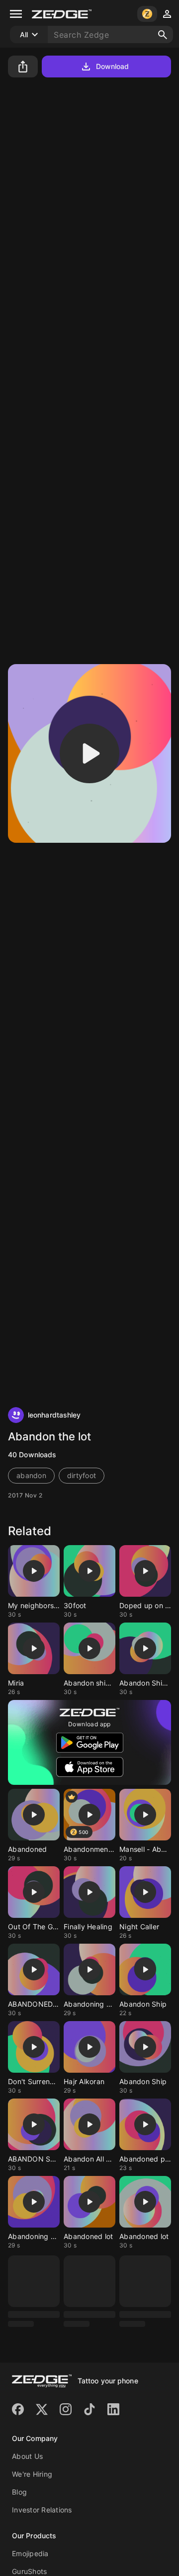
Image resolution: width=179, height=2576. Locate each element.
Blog (19, 2447)
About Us (27, 2411)
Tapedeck (29, 2544)
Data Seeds (32, 2562)
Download (113, 66)
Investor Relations (42, 2465)
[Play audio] (89, 753)
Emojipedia (30, 2509)
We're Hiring (32, 2429)
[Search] (163, 35)
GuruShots (29, 2527)
